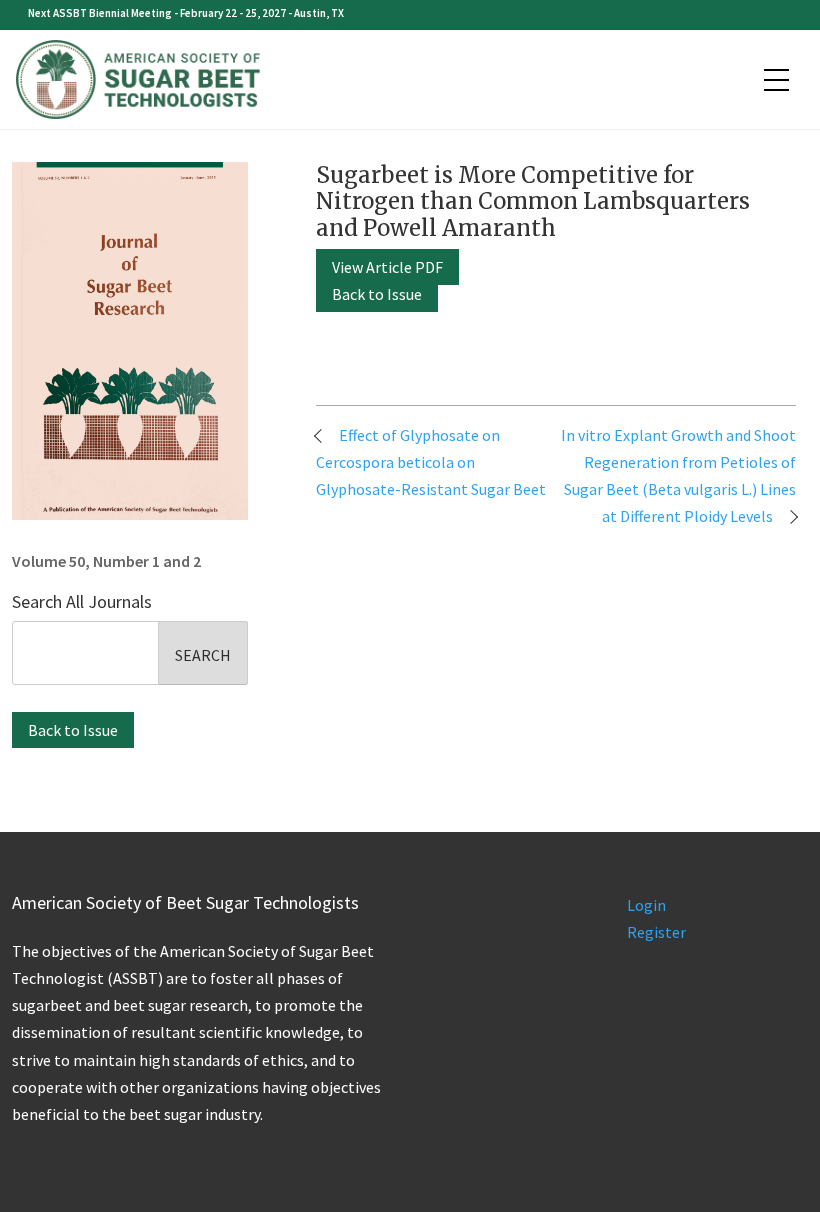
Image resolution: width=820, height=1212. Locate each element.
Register (656, 932)
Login (646, 905)
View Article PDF (387, 267)
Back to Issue (73, 730)
